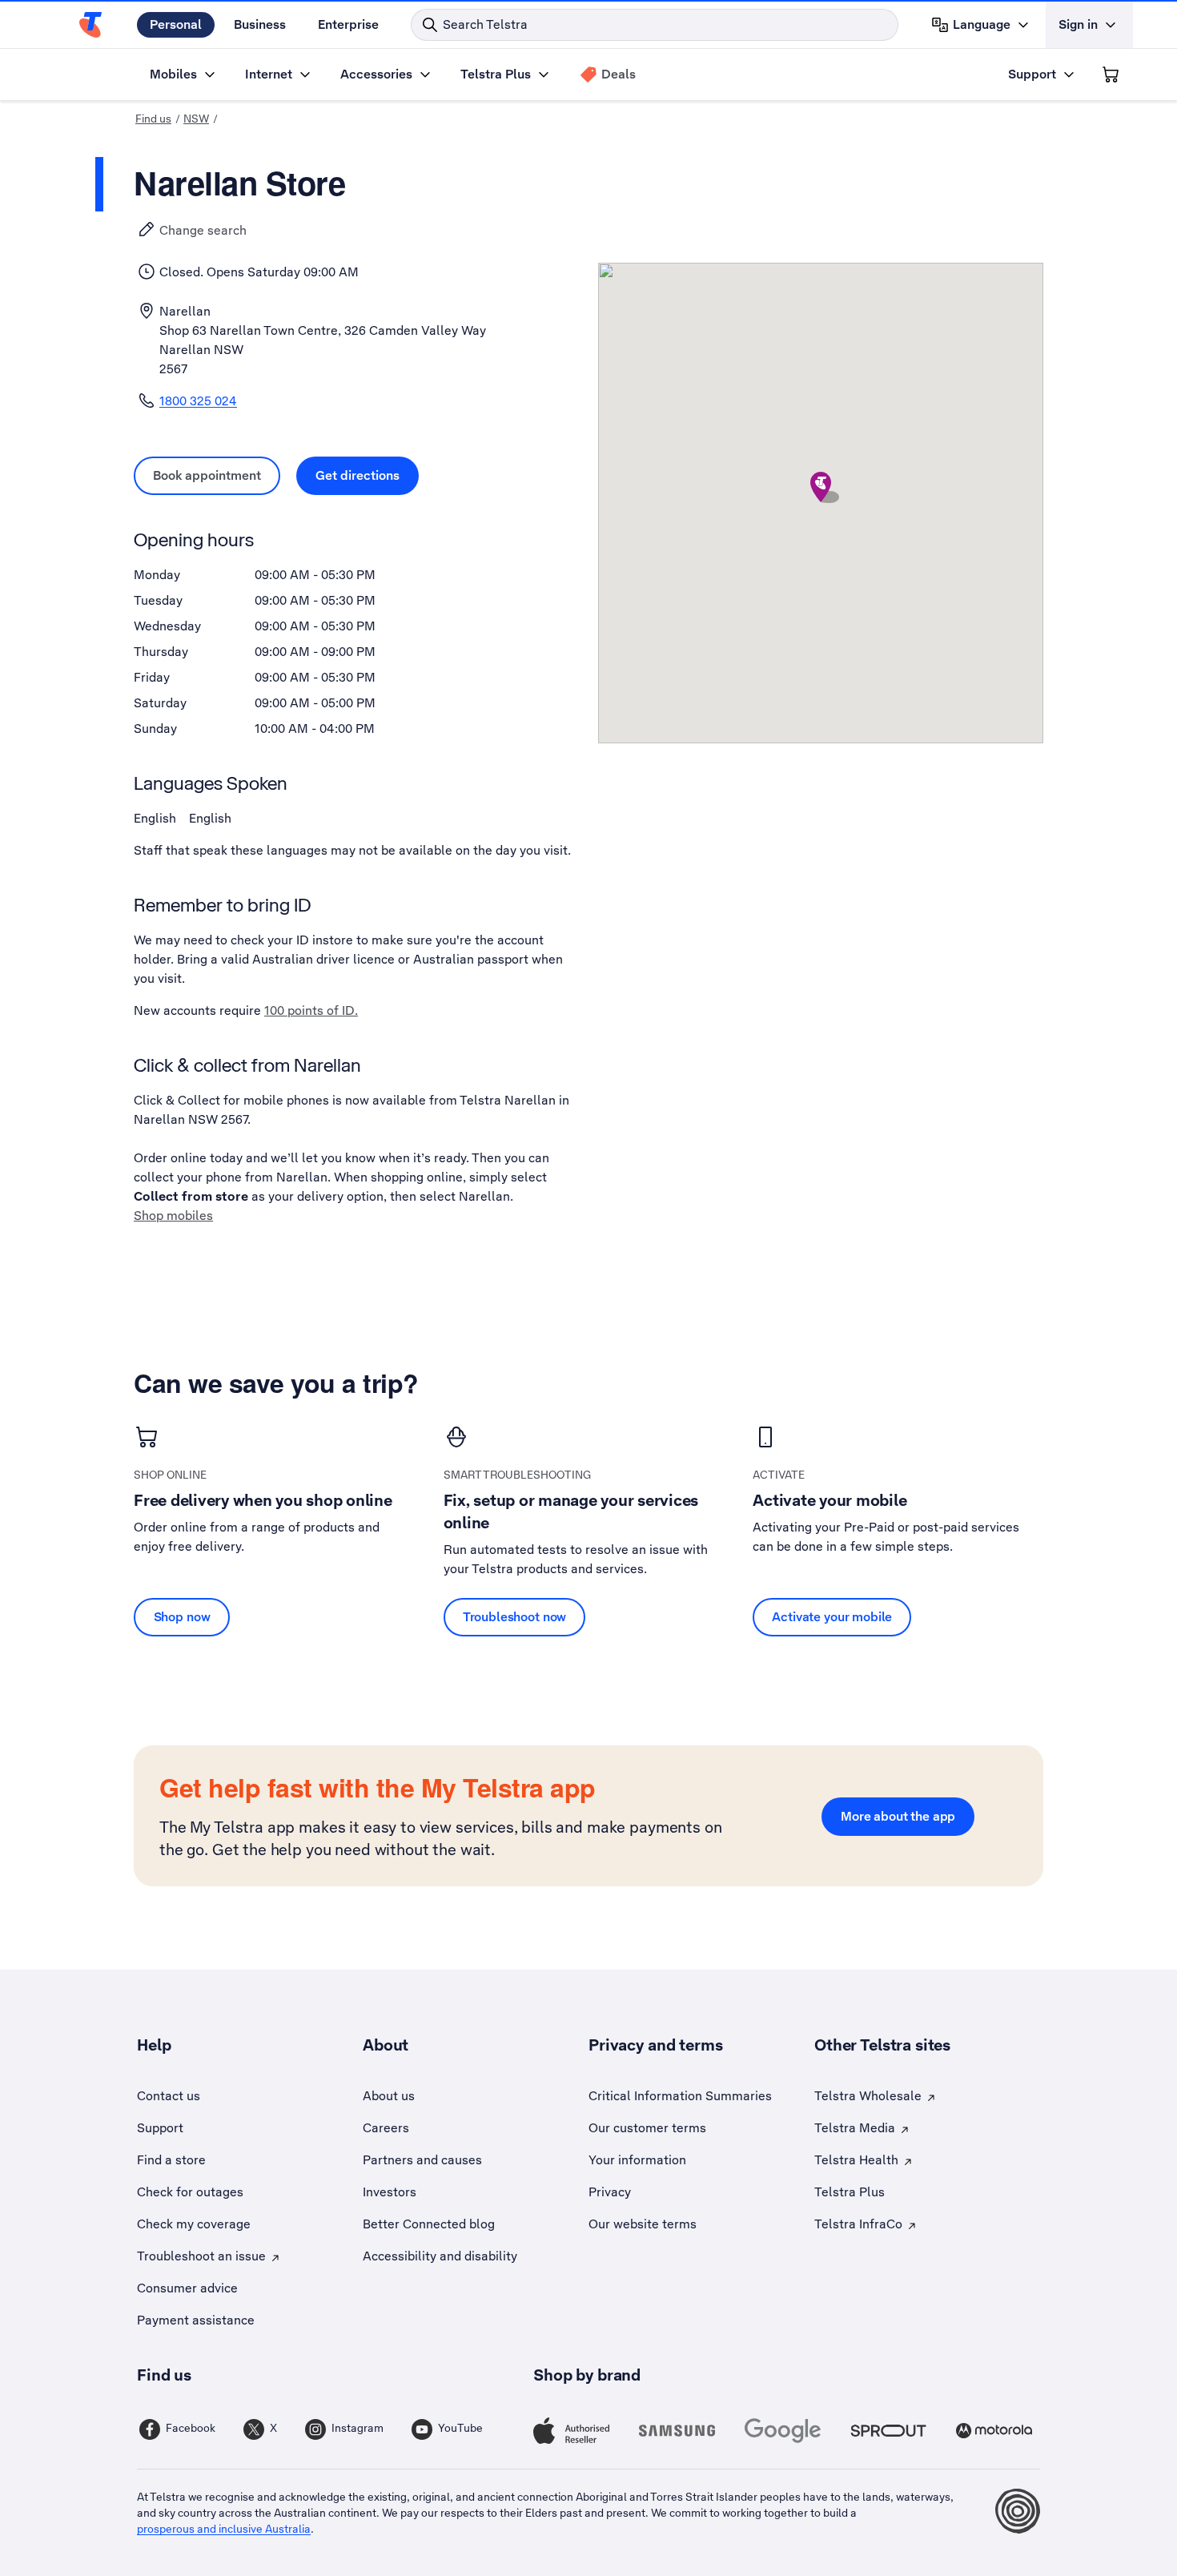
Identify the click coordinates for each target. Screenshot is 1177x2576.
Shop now (182, 1617)
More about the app (898, 1816)
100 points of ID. (311, 1010)
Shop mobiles (173, 1216)
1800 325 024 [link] (198, 401)
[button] (821, 487)
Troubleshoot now (515, 1617)
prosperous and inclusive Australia (224, 2529)
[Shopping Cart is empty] (1111, 74)
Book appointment (217, 475)
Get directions (367, 475)
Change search (203, 230)
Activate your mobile (832, 1617)
